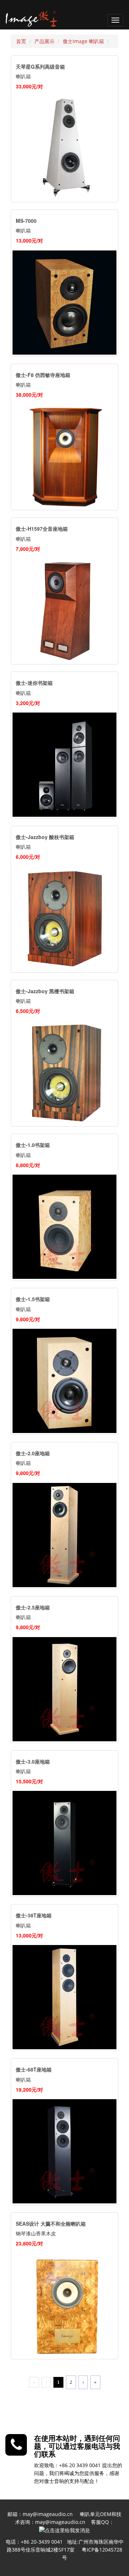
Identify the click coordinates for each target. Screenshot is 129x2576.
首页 (21, 41)
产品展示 (44, 41)
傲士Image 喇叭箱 (83, 41)
